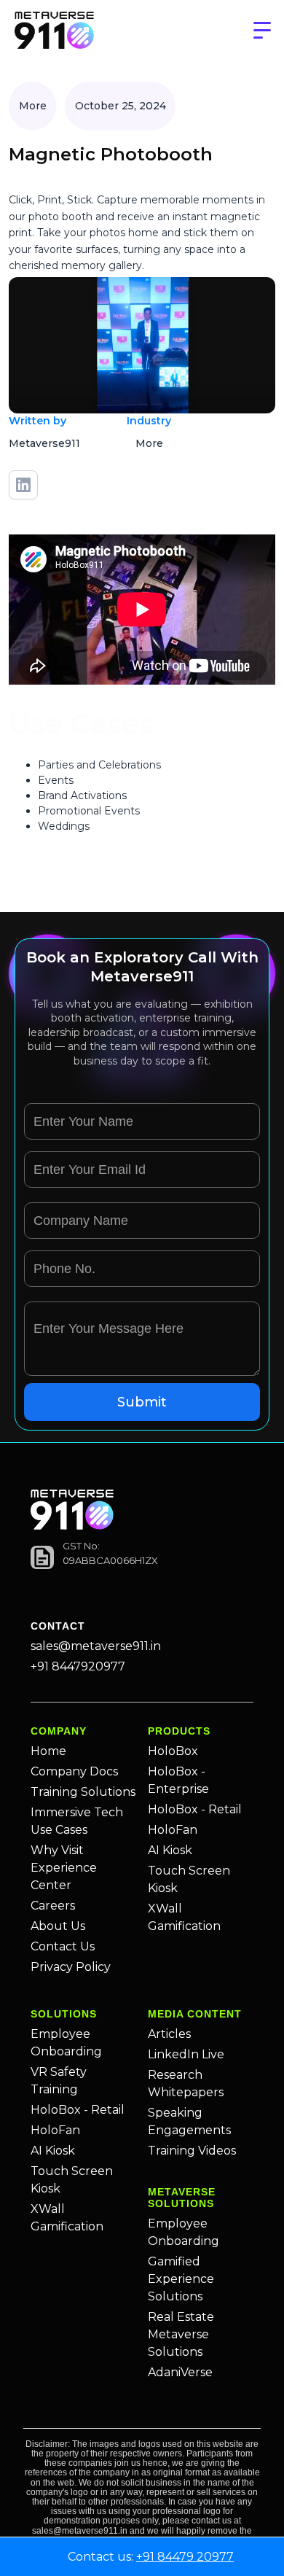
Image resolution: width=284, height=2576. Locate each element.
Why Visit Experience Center (64, 1868)
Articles (169, 2034)
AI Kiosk (170, 1850)
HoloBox (173, 1751)
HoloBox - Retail (195, 1809)
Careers (53, 1906)
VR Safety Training (59, 2081)
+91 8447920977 (78, 1666)
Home (48, 1751)
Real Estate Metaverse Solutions (181, 2334)
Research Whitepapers (186, 2083)
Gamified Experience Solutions (181, 2279)
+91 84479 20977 (185, 2557)
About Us (58, 1926)
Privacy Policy (71, 1967)
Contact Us (63, 1946)
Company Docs (74, 1771)
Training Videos (192, 2151)
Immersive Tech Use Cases (77, 1821)
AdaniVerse (180, 2372)
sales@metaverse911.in (96, 1646)
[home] (54, 31)
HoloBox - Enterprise (178, 1780)
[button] (262, 31)
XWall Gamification (184, 1917)
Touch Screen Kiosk (189, 1879)
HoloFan (173, 1830)
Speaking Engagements (189, 2121)
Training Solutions (83, 1792)
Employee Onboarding (66, 2043)
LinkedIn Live (186, 2054)
